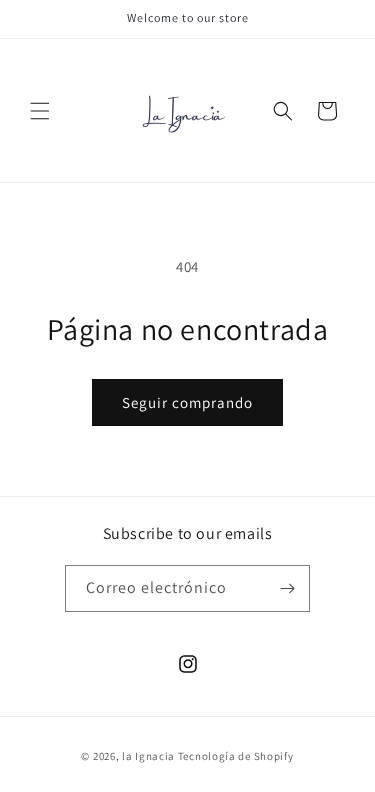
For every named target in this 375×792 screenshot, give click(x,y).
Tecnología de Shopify (236, 756)
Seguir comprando (187, 402)
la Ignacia (150, 756)
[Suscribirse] (287, 588)
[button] (40, 111)
